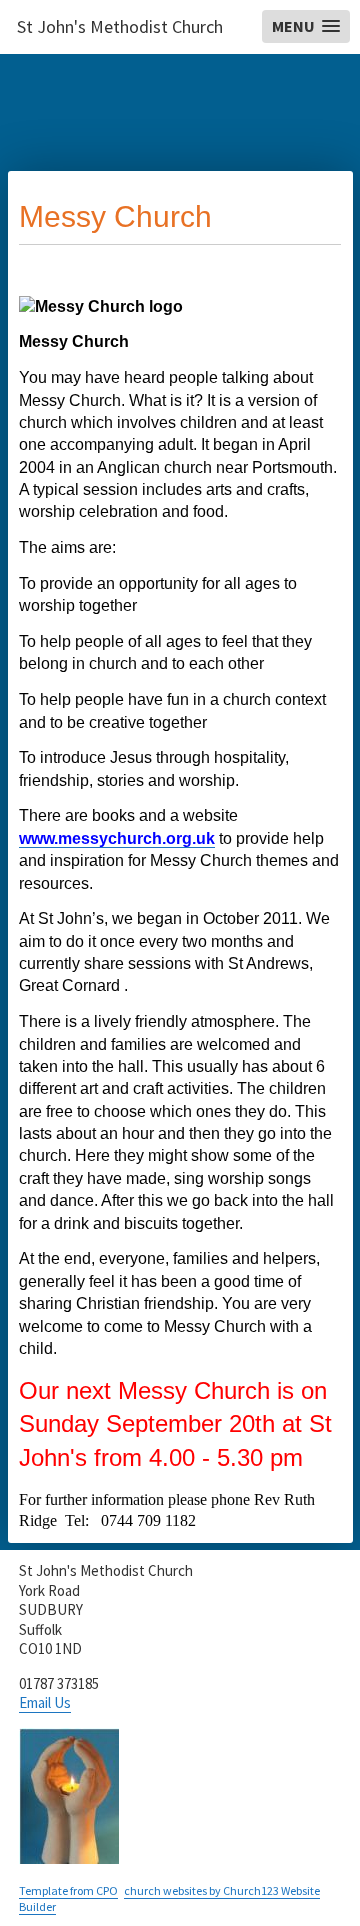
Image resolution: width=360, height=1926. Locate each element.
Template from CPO (68, 1890)
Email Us (45, 1702)
